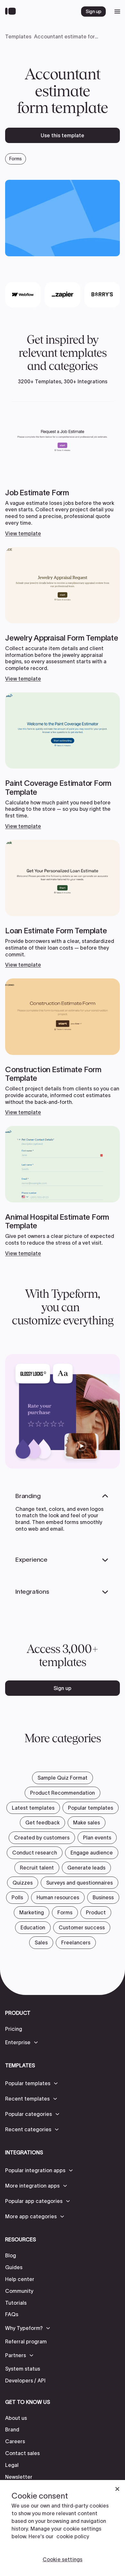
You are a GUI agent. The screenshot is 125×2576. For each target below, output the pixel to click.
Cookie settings (63, 2559)
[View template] (63, 469)
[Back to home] (12, 12)
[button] (22, 2042)
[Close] (117, 2489)
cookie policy (73, 2536)
